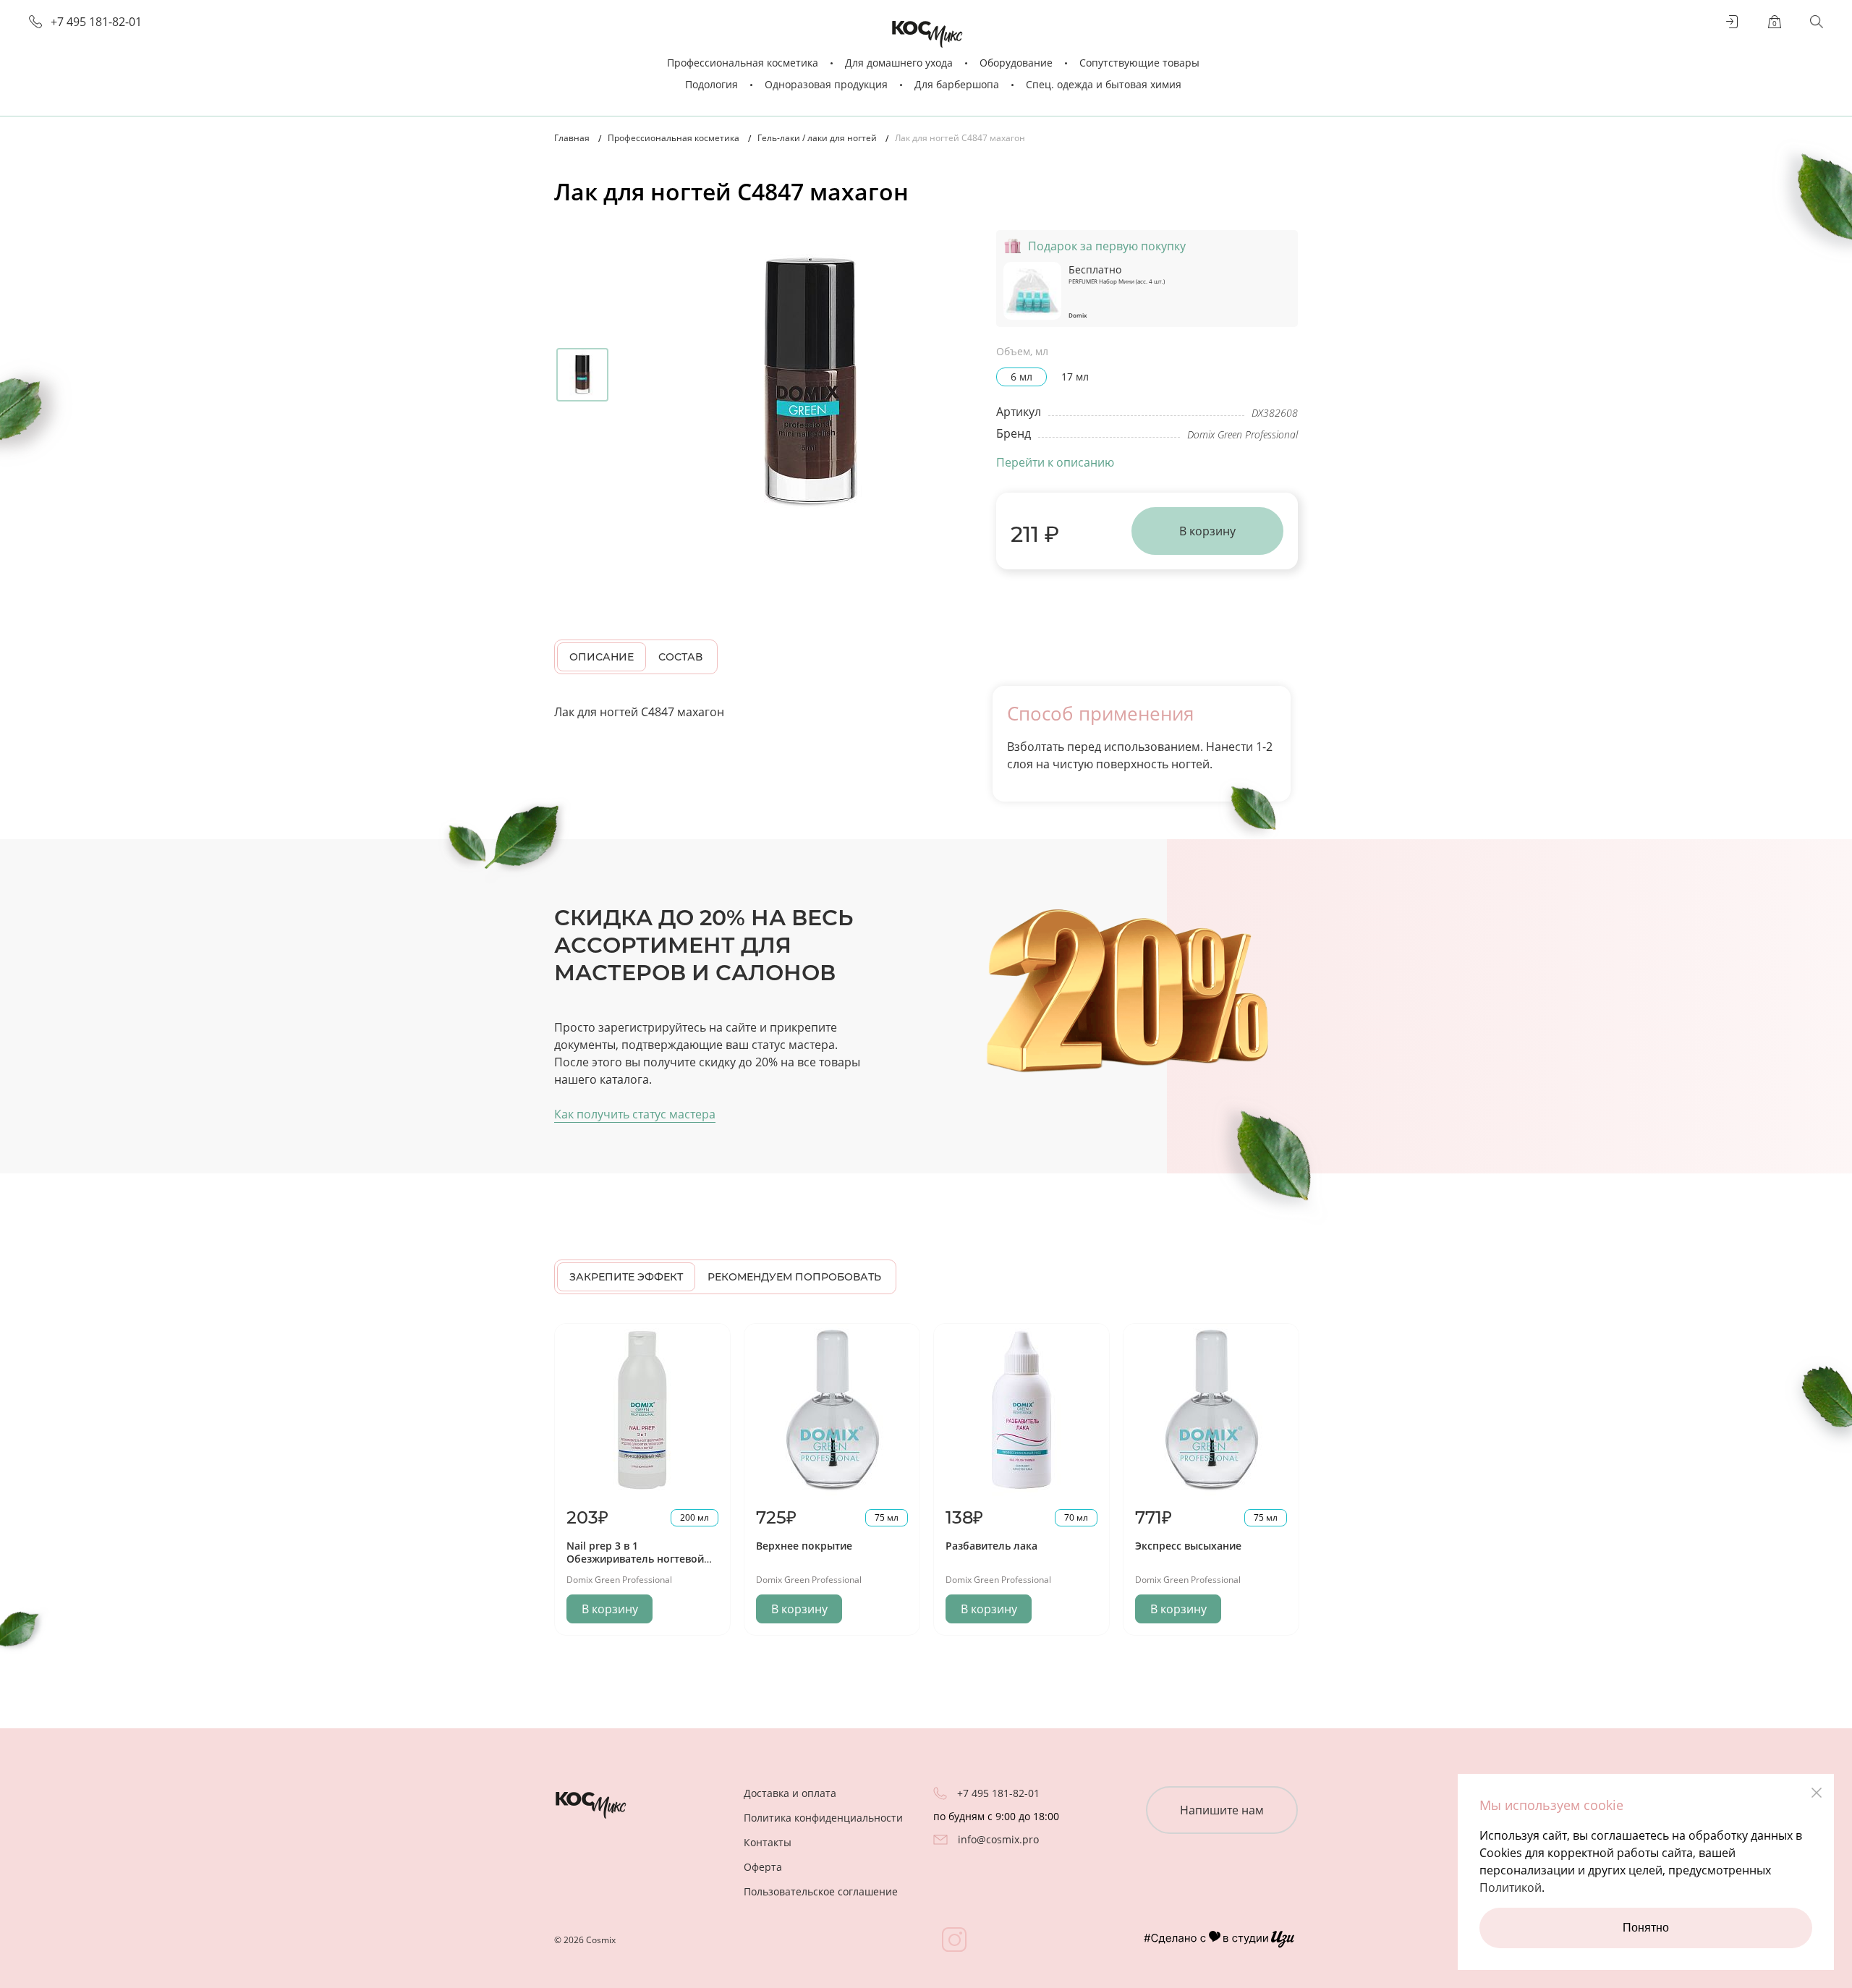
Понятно (1646, 1928)
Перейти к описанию (1055, 462)
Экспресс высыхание (1188, 1546)
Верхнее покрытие (804, 1546)
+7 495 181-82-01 (96, 22)
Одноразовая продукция (826, 84)
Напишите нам (1222, 1810)
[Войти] (1733, 22)
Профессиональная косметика (743, 63)
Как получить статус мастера (635, 1114)
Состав (680, 657)
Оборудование (1016, 63)
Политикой (1511, 1887)
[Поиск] (1817, 22)
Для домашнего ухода (899, 63)
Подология (712, 84)
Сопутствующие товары (1139, 63)
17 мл (1075, 377)
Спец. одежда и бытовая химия (1104, 84)
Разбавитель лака (991, 1546)
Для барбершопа (957, 84)
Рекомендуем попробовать (794, 1277)
